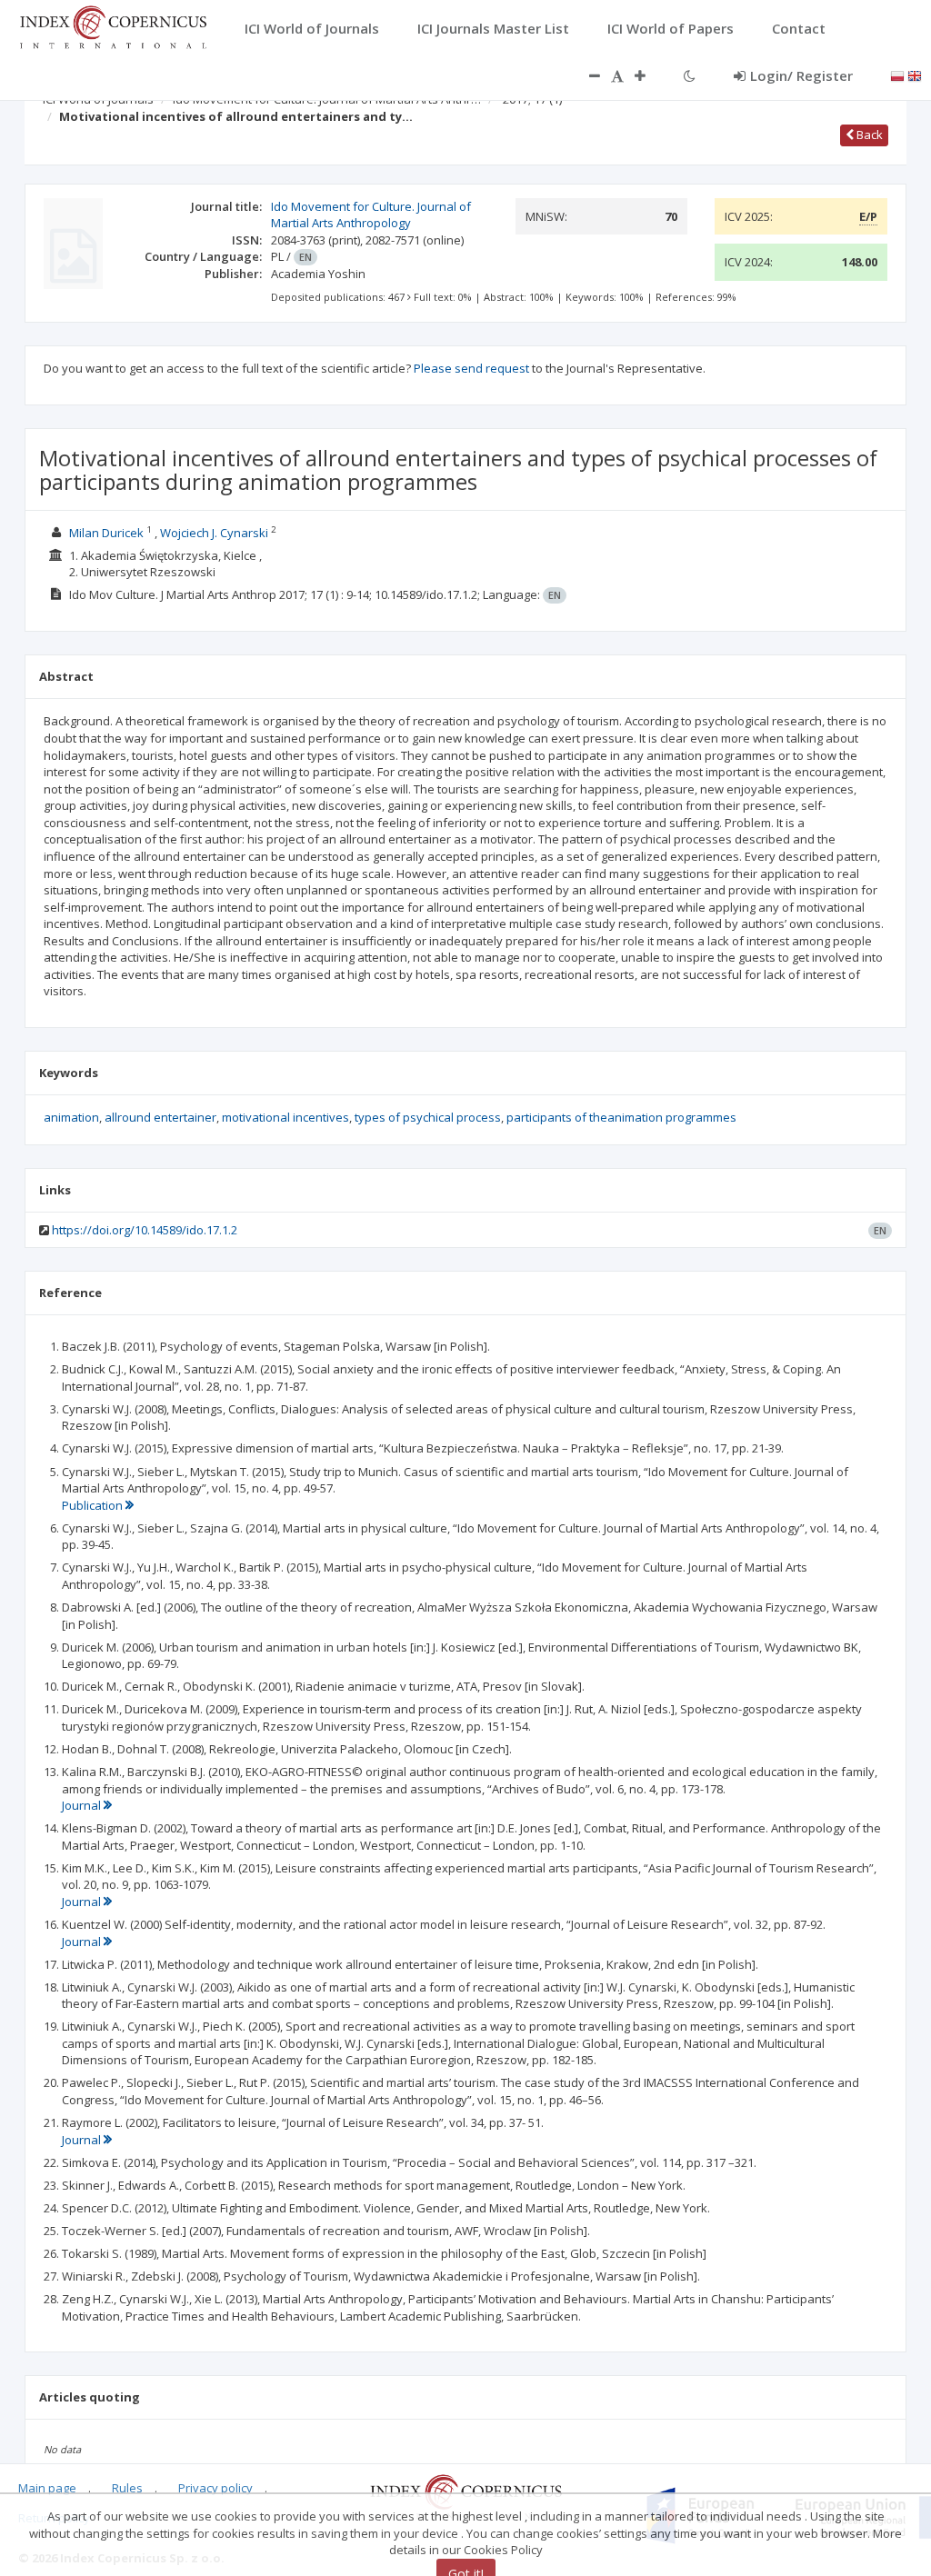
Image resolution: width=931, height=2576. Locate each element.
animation (71, 1117)
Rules (127, 2488)
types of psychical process (428, 1117)
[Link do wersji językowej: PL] (897, 75)
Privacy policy (215, 2488)
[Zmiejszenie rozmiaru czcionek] (586, 75)
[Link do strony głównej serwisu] (113, 25)
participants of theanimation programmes (621, 1117)
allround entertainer (160, 1117)
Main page (47, 2488)
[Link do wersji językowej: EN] (915, 75)
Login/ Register (801, 75)
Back (868, 135)
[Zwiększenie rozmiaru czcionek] (649, 75)
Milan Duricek (106, 533)
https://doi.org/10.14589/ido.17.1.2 (145, 1230)
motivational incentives (285, 1117)
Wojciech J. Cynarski (214, 533)
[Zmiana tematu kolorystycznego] (690, 75)
